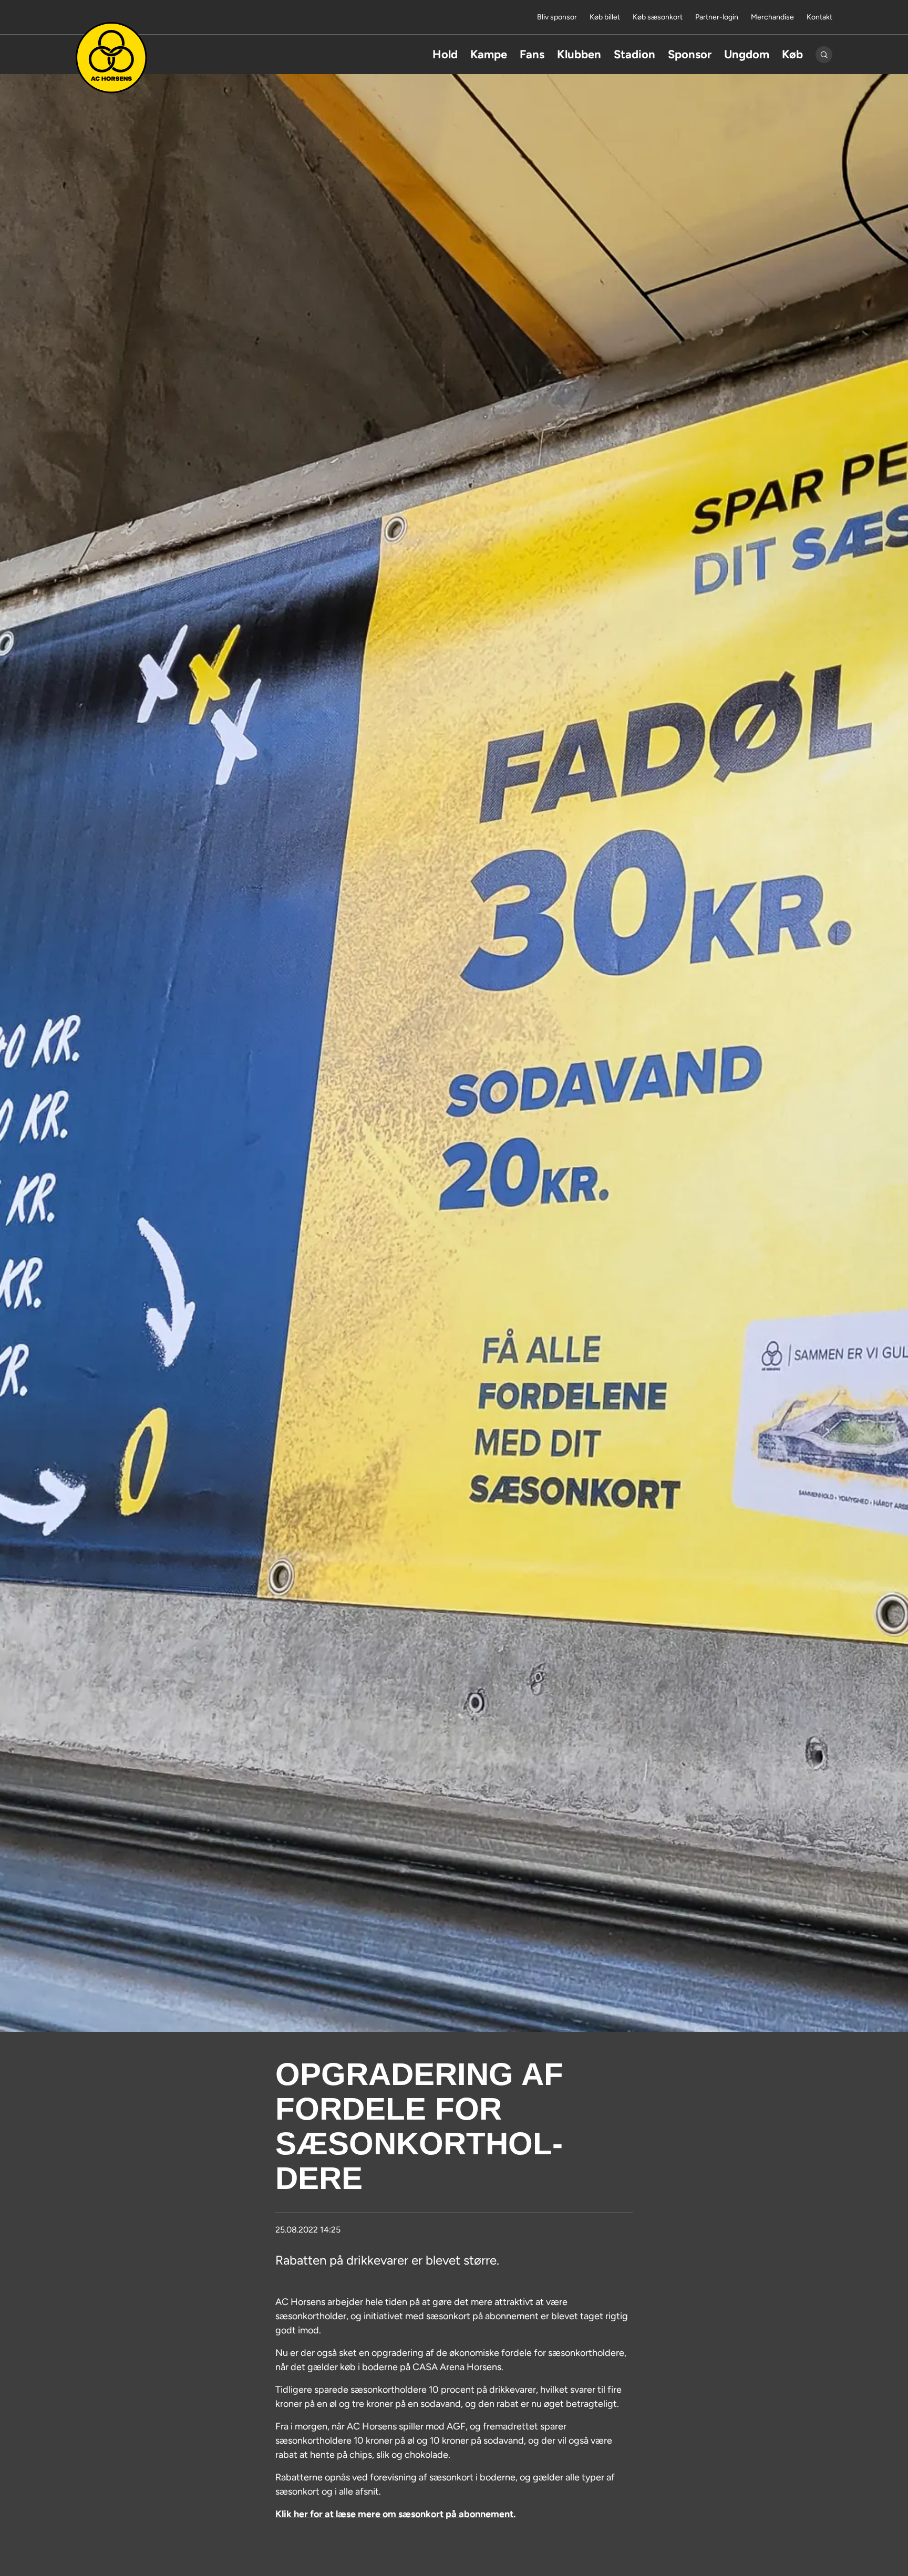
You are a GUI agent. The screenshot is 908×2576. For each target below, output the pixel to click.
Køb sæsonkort (658, 17)
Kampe (489, 54)
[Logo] (111, 58)
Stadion (634, 54)
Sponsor (690, 54)
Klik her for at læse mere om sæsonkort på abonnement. (395, 2514)
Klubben (579, 54)
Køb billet (605, 17)
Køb (792, 54)
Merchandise (772, 17)
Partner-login (717, 17)
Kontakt (819, 17)
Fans (532, 54)
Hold (445, 54)
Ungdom (747, 54)
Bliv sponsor (557, 17)
